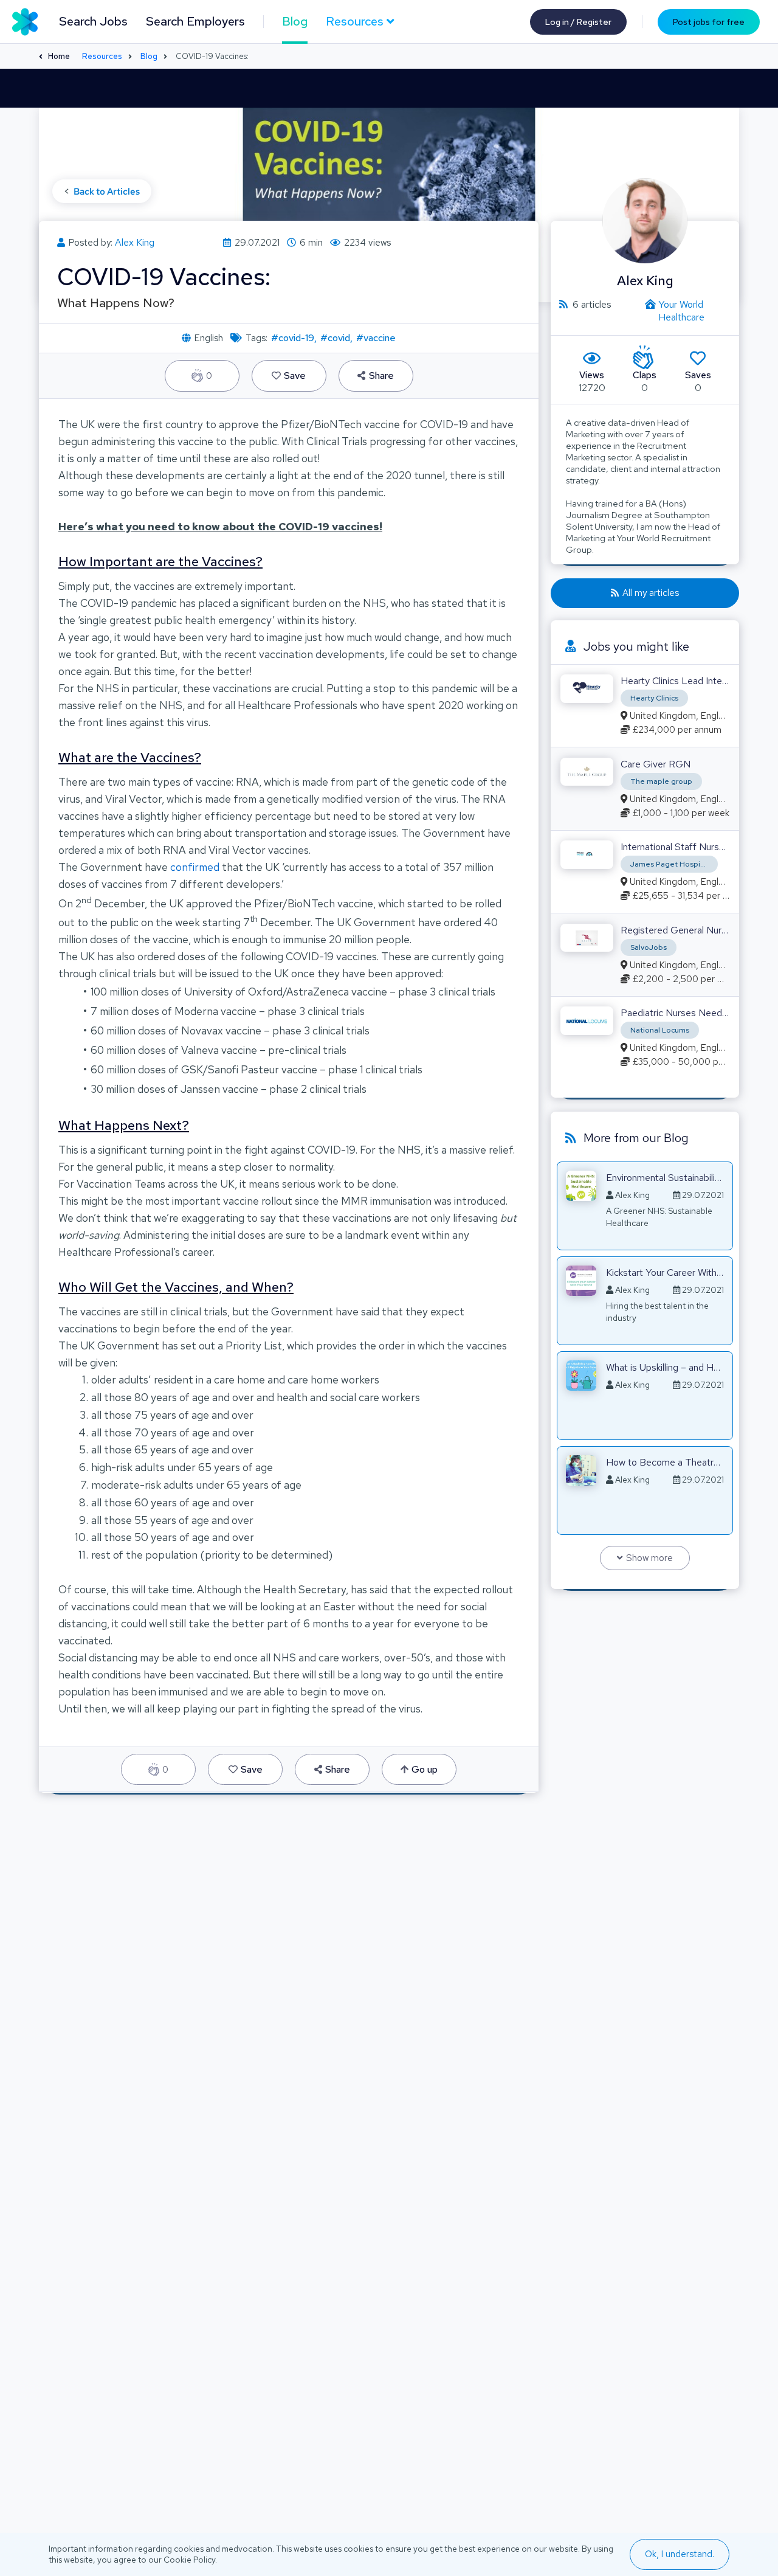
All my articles (651, 593)
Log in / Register (578, 22)
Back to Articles (107, 192)
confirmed (195, 867)
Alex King (135, 242)
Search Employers (195, 21)
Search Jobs (93, 21)
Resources (102, 56)
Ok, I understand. (680, 2554)
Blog (295, 21)
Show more (649, 1558)
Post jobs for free (709, 22)
